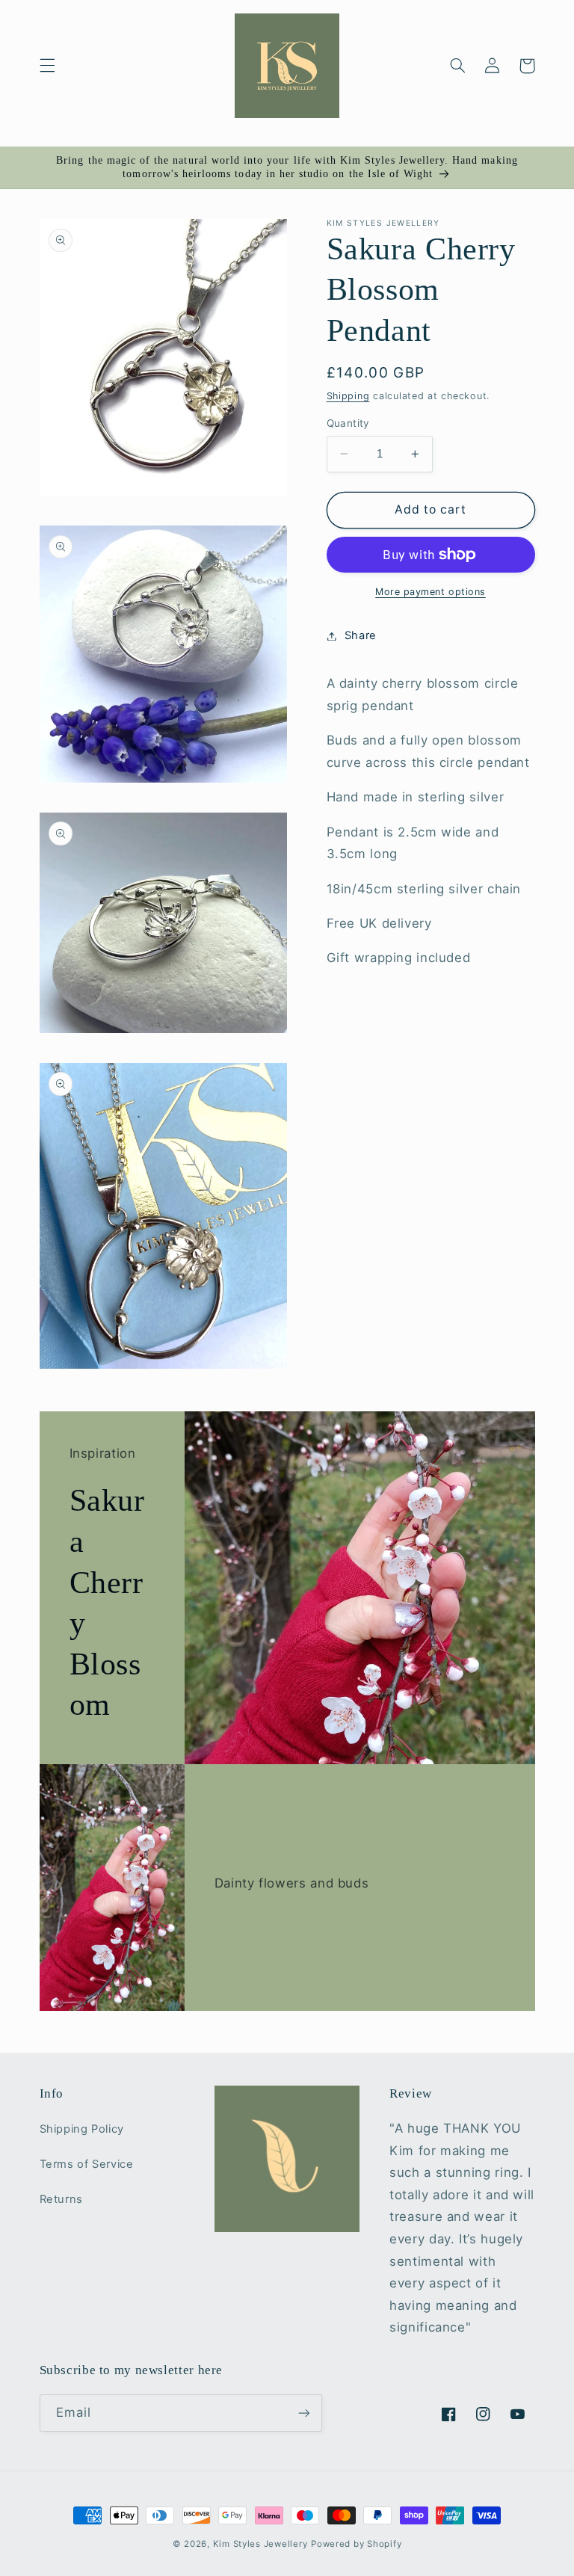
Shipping (348, 396)
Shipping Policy (82, 2129)
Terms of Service (87, 2164)
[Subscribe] (303, 2413)
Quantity (348, 423)
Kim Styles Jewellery (260, 2544)
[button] (47, 66)
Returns (61, 2199)
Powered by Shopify (356, 2544)
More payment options (430, 592)
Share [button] (361, 635)
